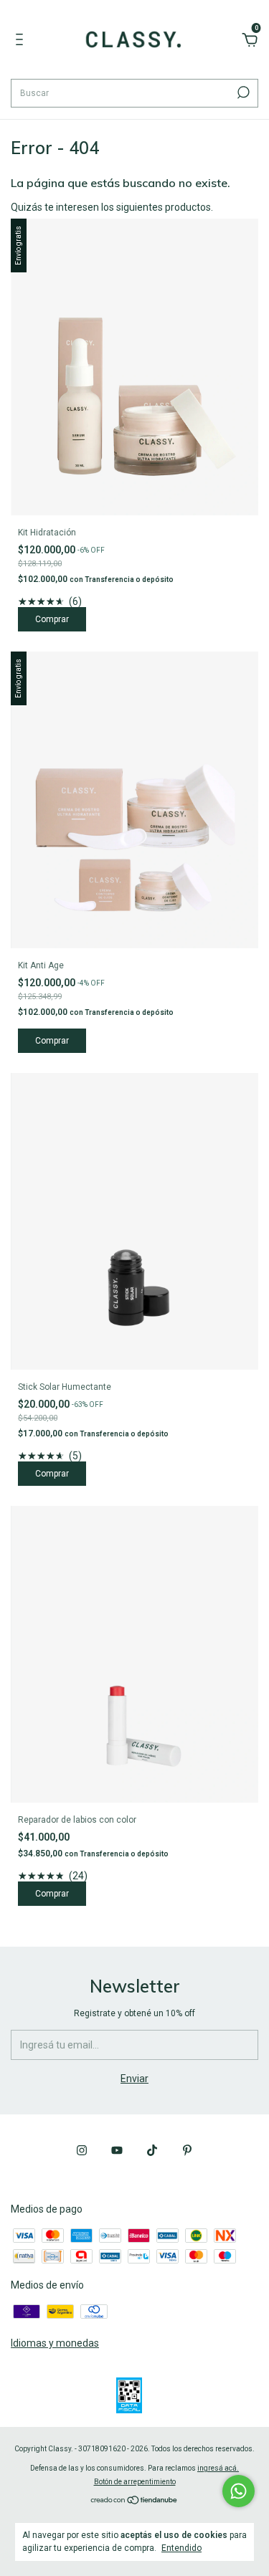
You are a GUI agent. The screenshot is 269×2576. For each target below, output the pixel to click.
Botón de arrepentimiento (135, 2482)
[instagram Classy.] (82, 2150)
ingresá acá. (218, 2468)
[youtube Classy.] (117, 2150)
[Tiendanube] (134, 2501)
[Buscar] (242, 92)
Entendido (181, 2548)
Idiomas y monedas (55, 2343)
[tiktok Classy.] (152, 2150)
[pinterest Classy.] (187, 2150)
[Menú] (22, 42)
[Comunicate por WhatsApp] (239, 2491)
